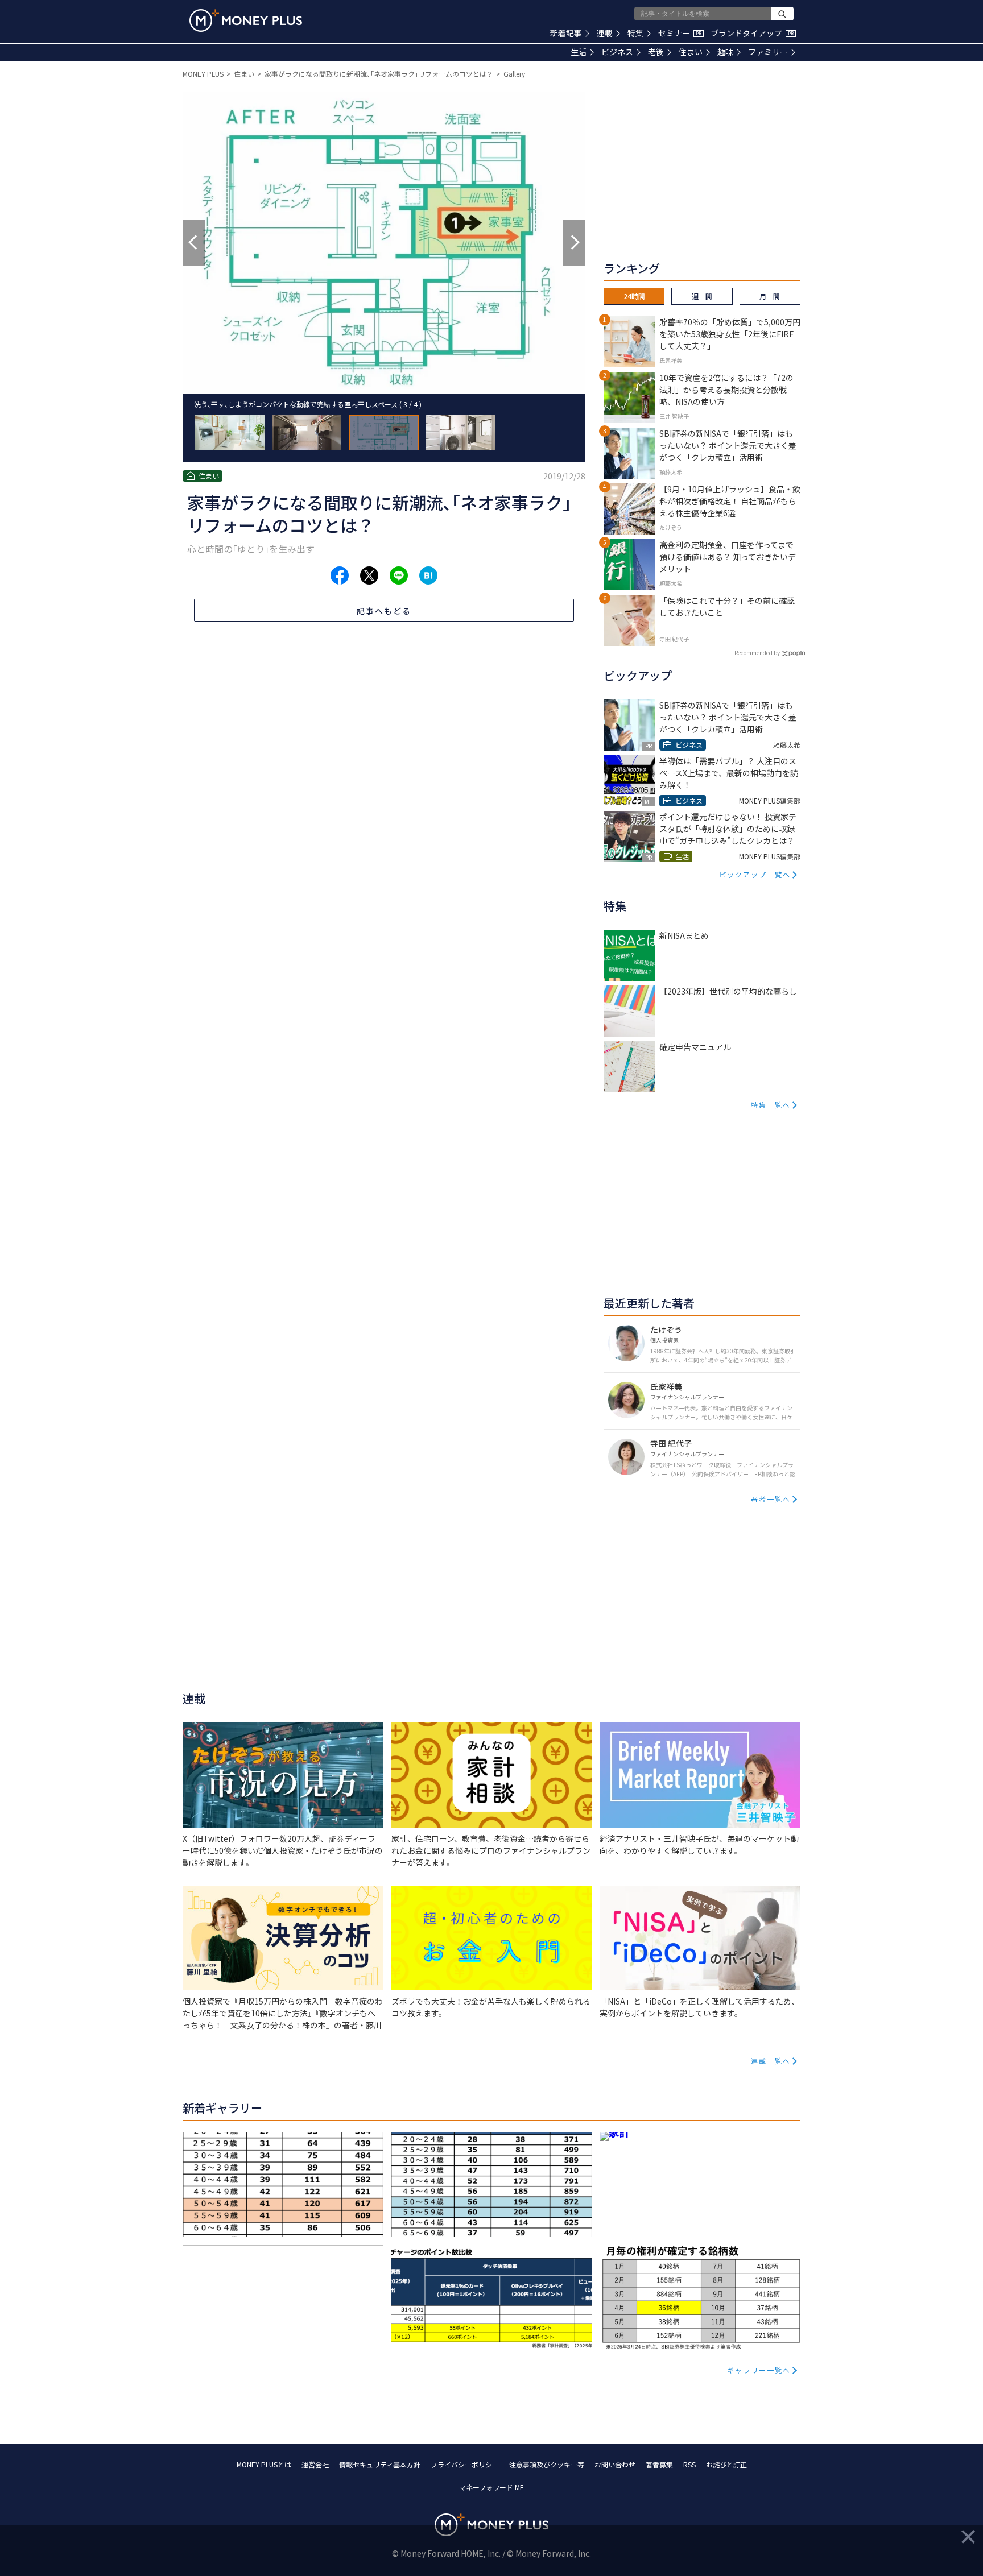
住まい (691, 52)
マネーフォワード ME (491, 2487)
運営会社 (315, 2464)
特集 (635, 33)
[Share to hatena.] (428, 575)
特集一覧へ (771, 1105)
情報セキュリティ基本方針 (380, 2464)
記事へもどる (384, 611)
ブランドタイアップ (752, 33)
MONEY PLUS (203, 74)
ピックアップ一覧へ (755, 874)
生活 (579, 52)
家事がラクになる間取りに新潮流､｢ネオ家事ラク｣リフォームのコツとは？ (379, 74)
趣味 (725, 52)
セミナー (680, 33)
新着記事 (566, 33)
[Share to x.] (369, 575)
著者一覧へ (771, 1499)
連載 (605, 33)
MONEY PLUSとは (264, 2464)
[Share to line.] (399, 575)
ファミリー (768, 52)
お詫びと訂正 (726, 2464)
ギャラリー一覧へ (759, 2370)
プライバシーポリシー (465, 2464)
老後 (656, 52)
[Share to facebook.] (340, 575)
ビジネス (617, 52)
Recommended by (757, 653)
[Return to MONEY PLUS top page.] (246, 20)
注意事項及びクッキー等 (547, 2464)
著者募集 (659, 2464)
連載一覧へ (771, 2061)
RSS (689, 2464)
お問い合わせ (615, 2464)
